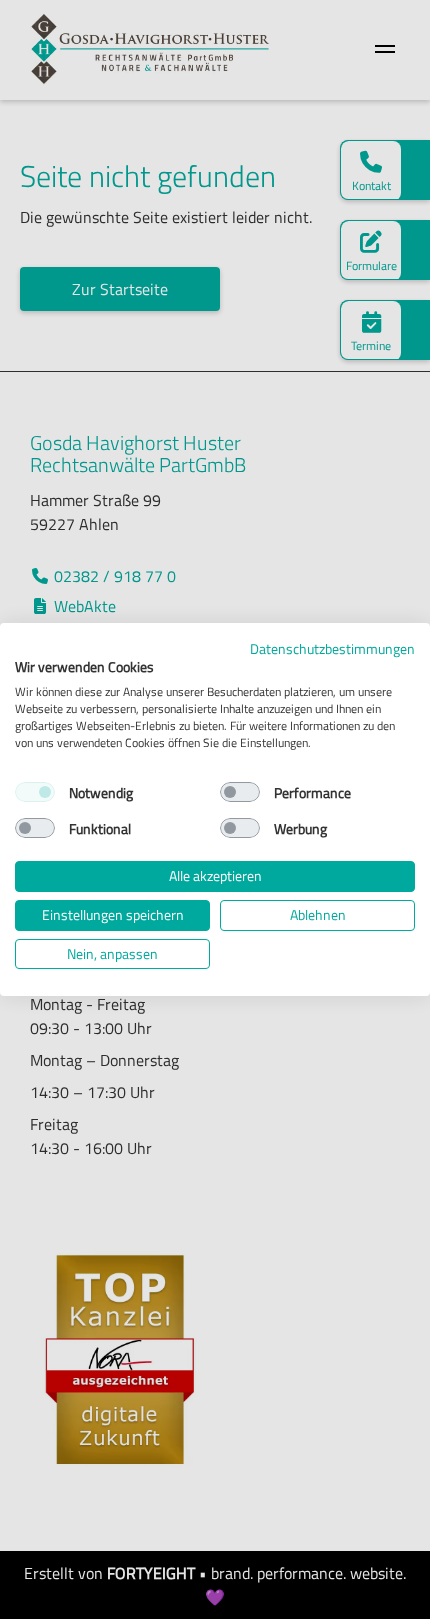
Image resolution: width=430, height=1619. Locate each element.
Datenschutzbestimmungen (332, 648)
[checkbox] (35, 792)
